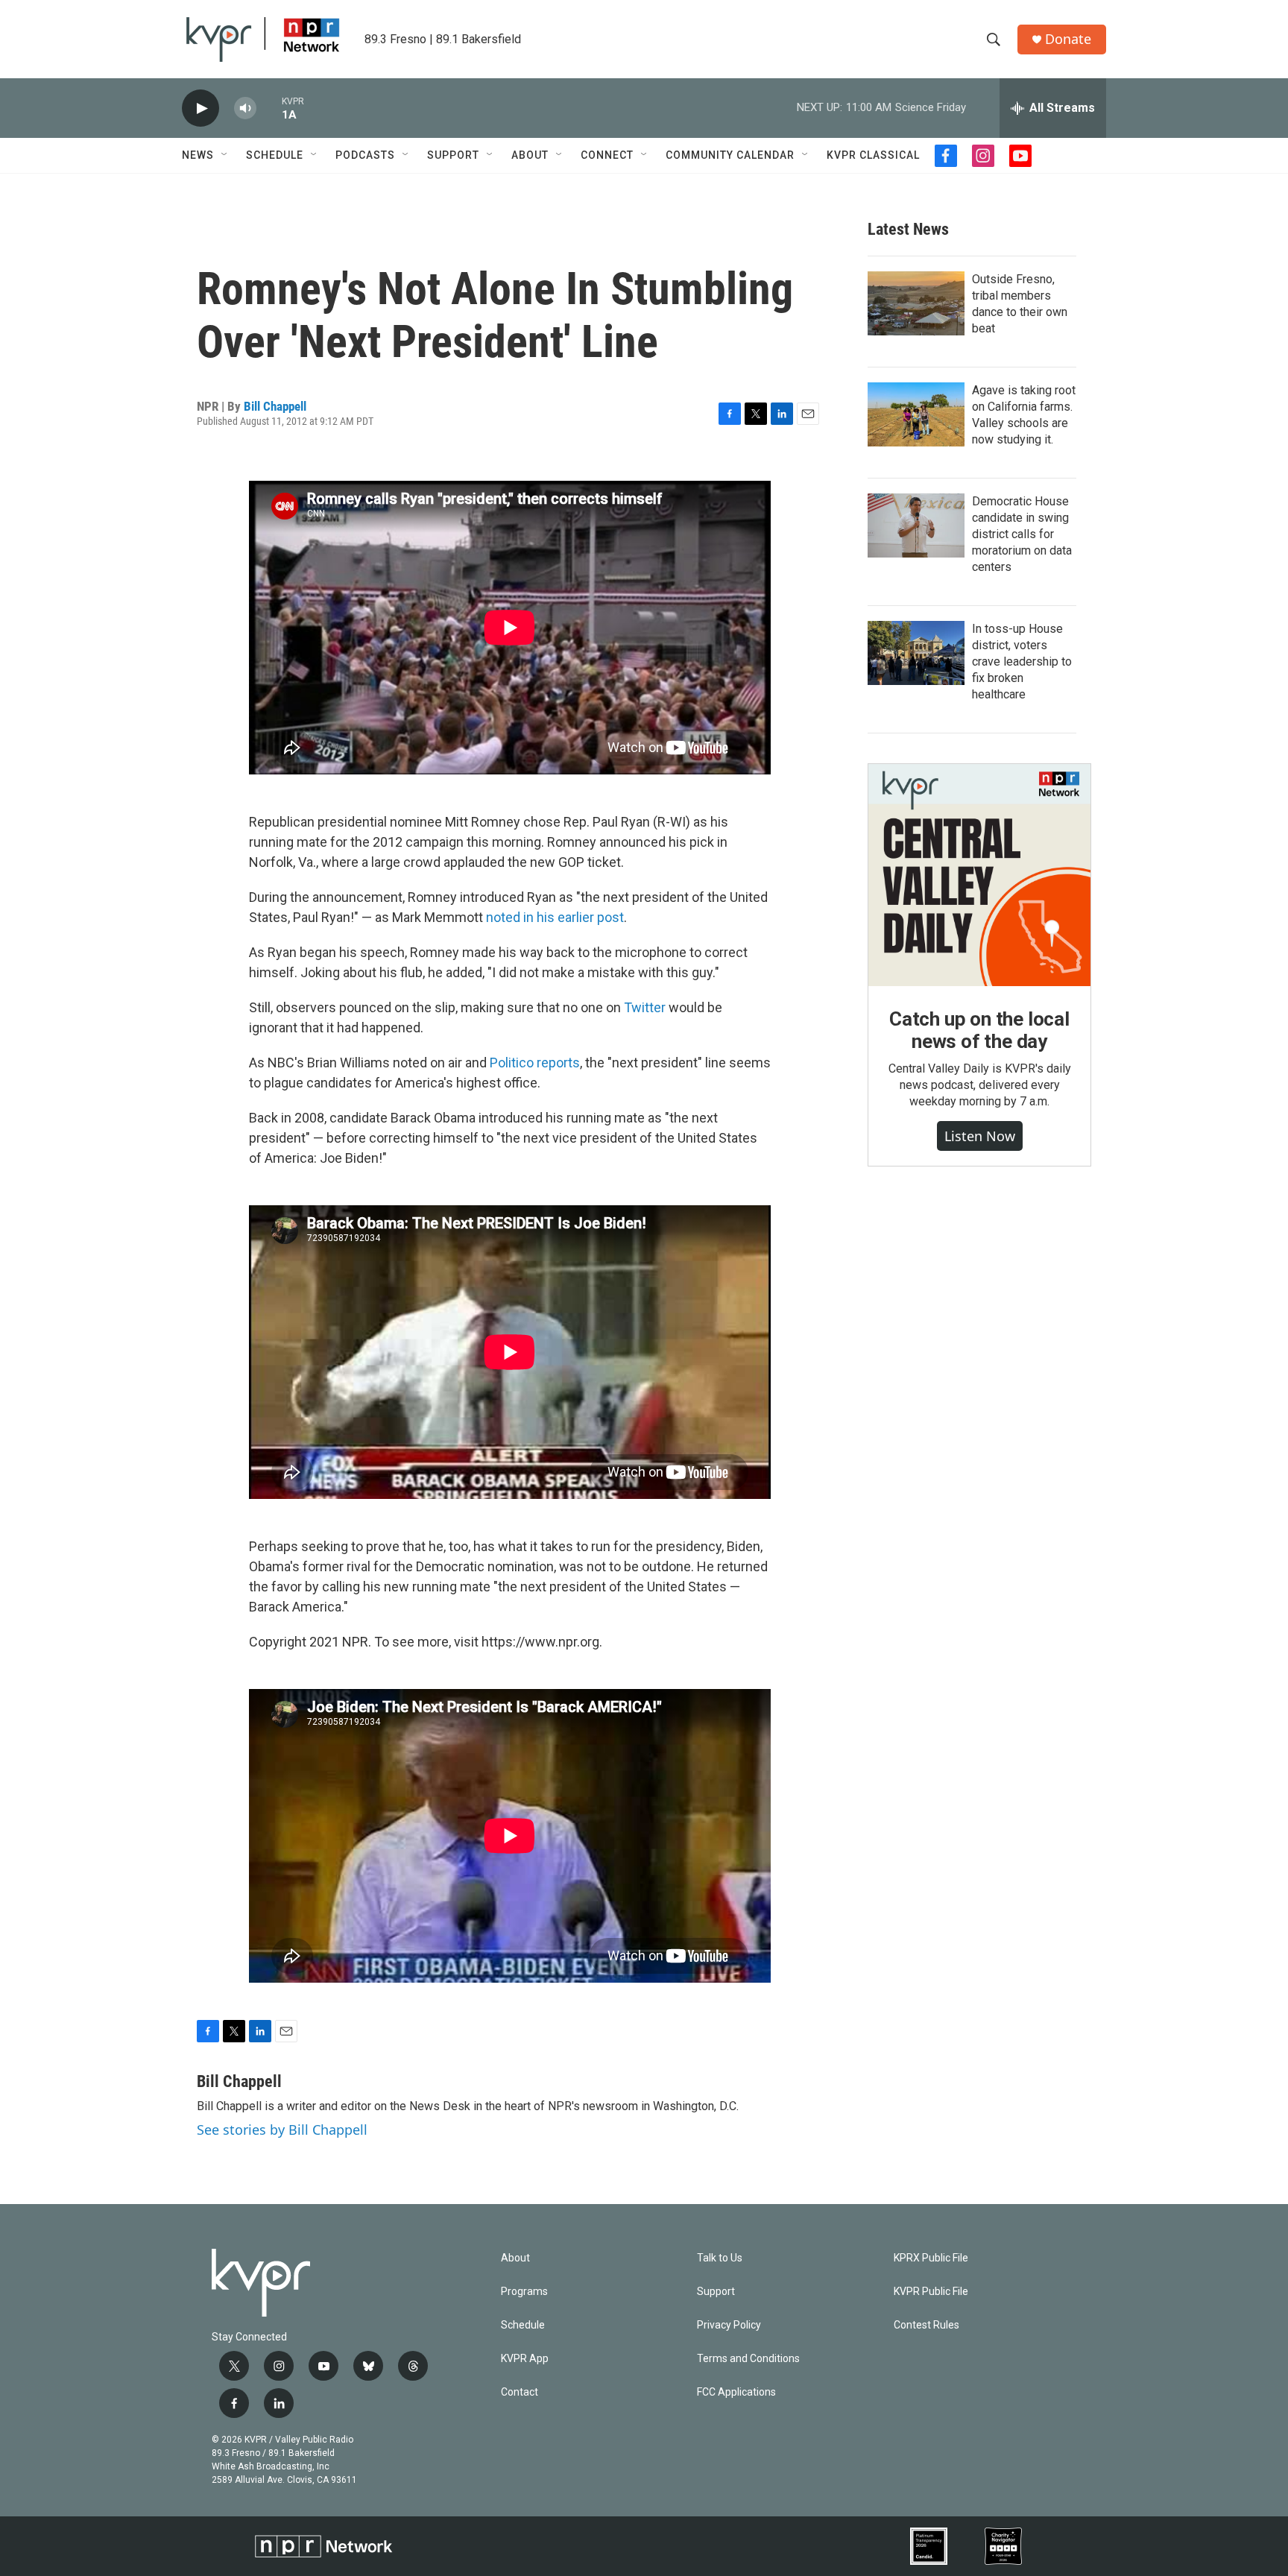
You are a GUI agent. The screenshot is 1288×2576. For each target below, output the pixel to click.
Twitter (645, 1007)
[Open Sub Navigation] (225, 155)
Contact (520, 2392)
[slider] (269, 108)
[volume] (245, 108)
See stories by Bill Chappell (282, 2130)
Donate (1068, 39)
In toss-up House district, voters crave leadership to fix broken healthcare (1022, 662)
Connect (607, 155)
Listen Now (980, 1136)
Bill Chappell (275, 406)
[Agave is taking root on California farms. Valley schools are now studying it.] (916, 414)
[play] (201, 108)
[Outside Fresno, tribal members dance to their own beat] (916, 303)
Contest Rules (926, 2325)
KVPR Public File (931, 2292)
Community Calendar (730, 155)
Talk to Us (720, 2258)
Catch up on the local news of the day (979, 1030)
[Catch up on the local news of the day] (979, 875)
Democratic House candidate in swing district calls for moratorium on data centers (1022, 534)
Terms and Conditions (748, 2359)
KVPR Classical (873, 155)
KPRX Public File (931, 2258)
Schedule (275, 155)
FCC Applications (736, 2392)
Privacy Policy (729, 2325)
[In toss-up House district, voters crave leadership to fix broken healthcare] (916, 653)
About (530, 155)
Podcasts (365, 155)
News (198, 155)
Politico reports (535, 1063)
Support (453, 155)
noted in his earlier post (555, 917)
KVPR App (525, 2359)
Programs (524, 2292)
